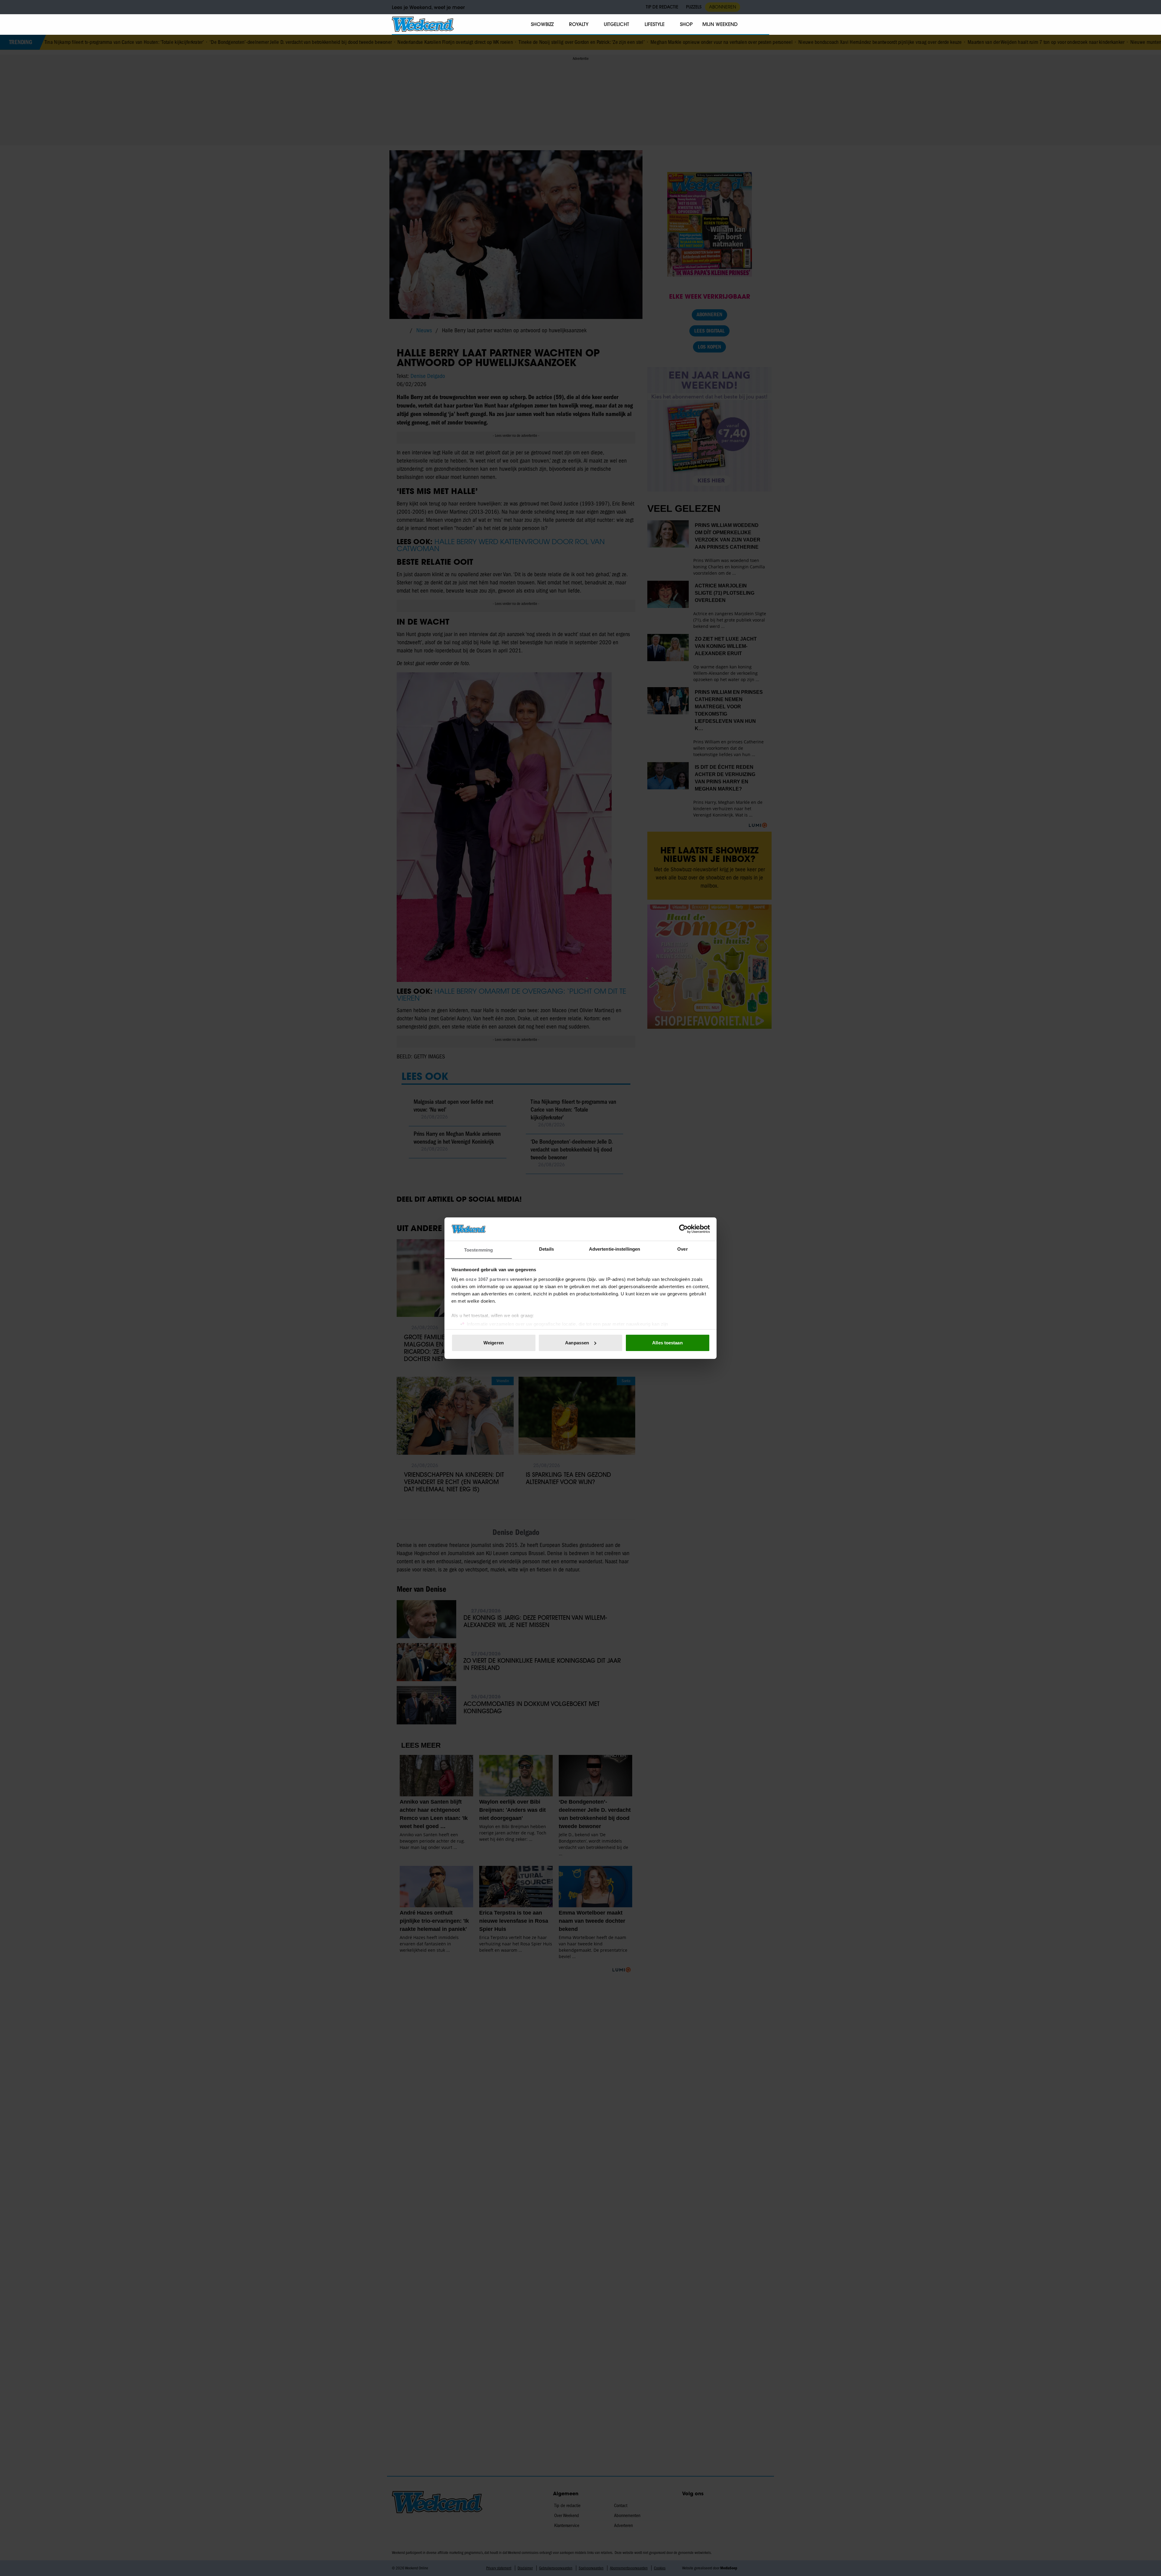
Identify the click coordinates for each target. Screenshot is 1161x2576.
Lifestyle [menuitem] (655, 24)
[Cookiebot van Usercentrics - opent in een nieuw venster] (683, 1229)
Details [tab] (546, 1249)
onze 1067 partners (487, 1279)
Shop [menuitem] (686, 24)
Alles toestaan (667, 1343)
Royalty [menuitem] (579, 24)
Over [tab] (682, 1249)
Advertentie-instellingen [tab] (615, 1249)
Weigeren (494, 1343)
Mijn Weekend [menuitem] (720, 24)
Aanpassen (577, 1343)
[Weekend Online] (423, 24)
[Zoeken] (764, 24)
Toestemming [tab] (478, 1250)
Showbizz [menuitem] (542, 24)
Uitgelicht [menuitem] (616, 24)
